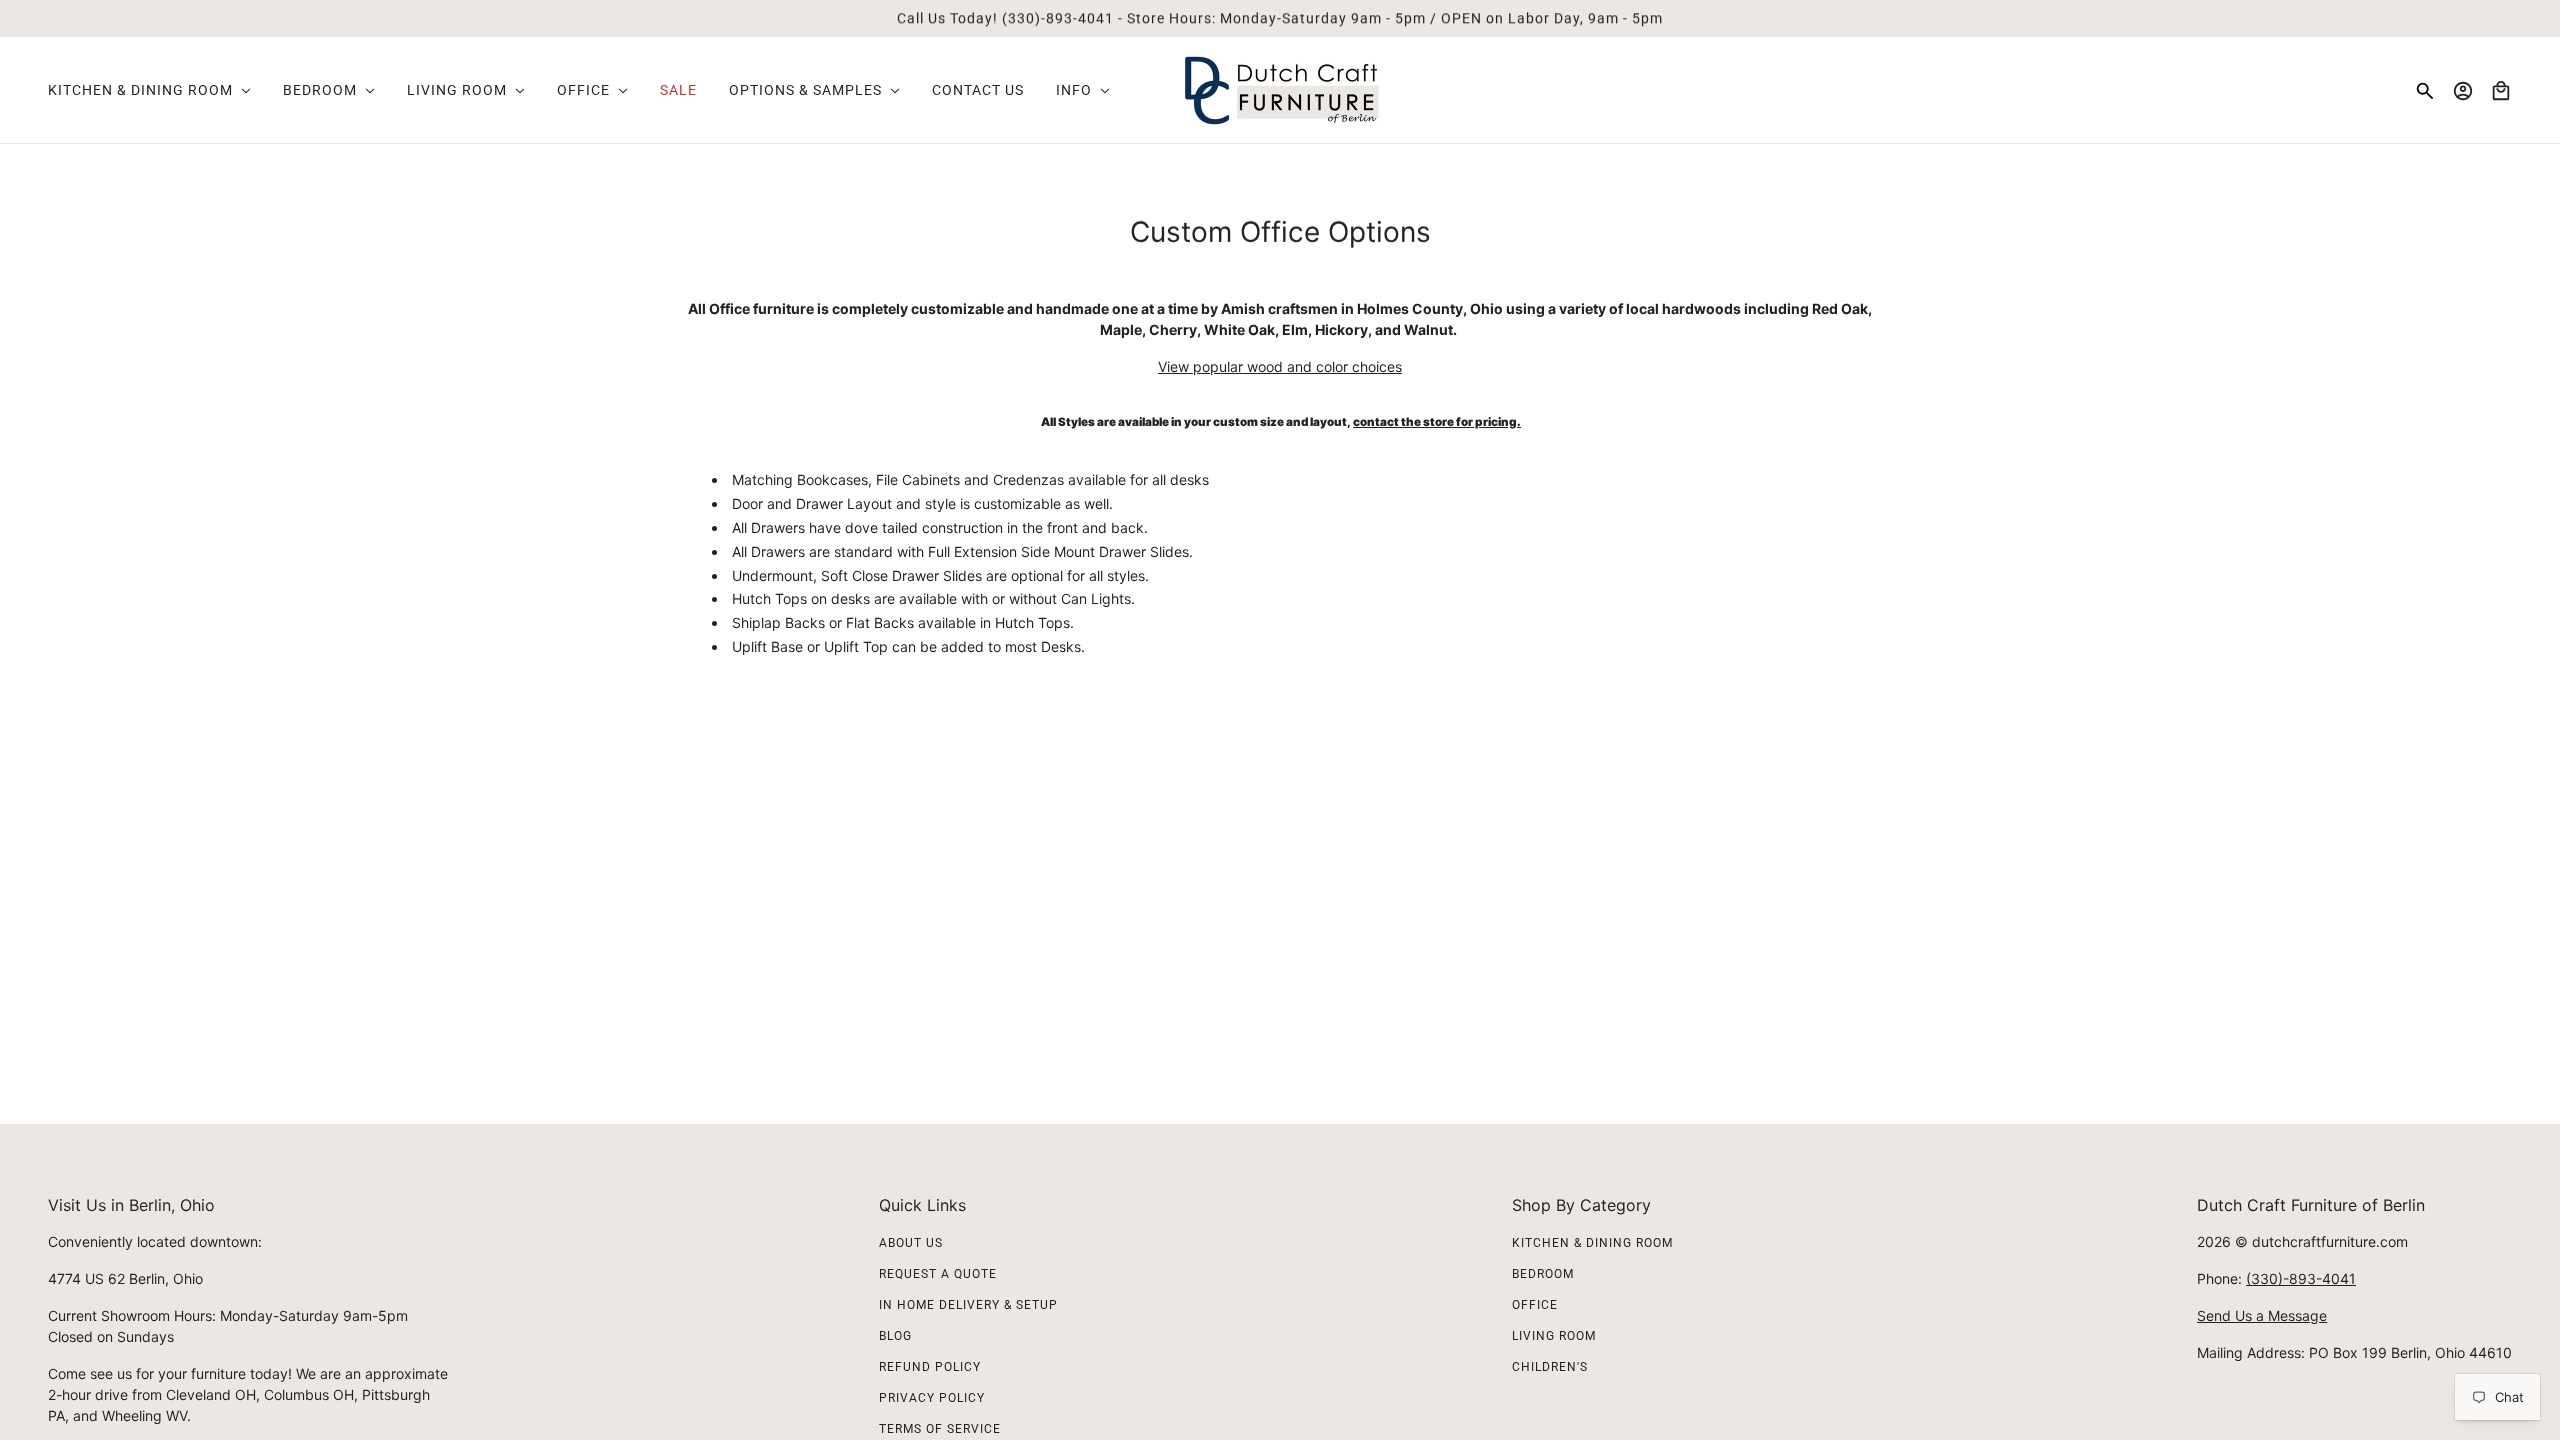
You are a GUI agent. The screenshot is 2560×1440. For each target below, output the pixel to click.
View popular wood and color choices (1280, 366)
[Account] (2463, 91)
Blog (895, 1336)
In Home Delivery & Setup (968, 1305)
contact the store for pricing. (1437, 422)
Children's (1550, 1367)
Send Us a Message (2262, 1315)
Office (1535, 1305)
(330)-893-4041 (2301, 1278)
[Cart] (2501, 91)
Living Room (1554, 1336)
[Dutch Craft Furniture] (1280, 90)
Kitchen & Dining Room (1592, 1243)
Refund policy (930, 1367)
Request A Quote (938, 1274)
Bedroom (1543, 1274)
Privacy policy (932, 1398)
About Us (911, 1243)
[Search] (2425, 91)
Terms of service (940, 1429)
